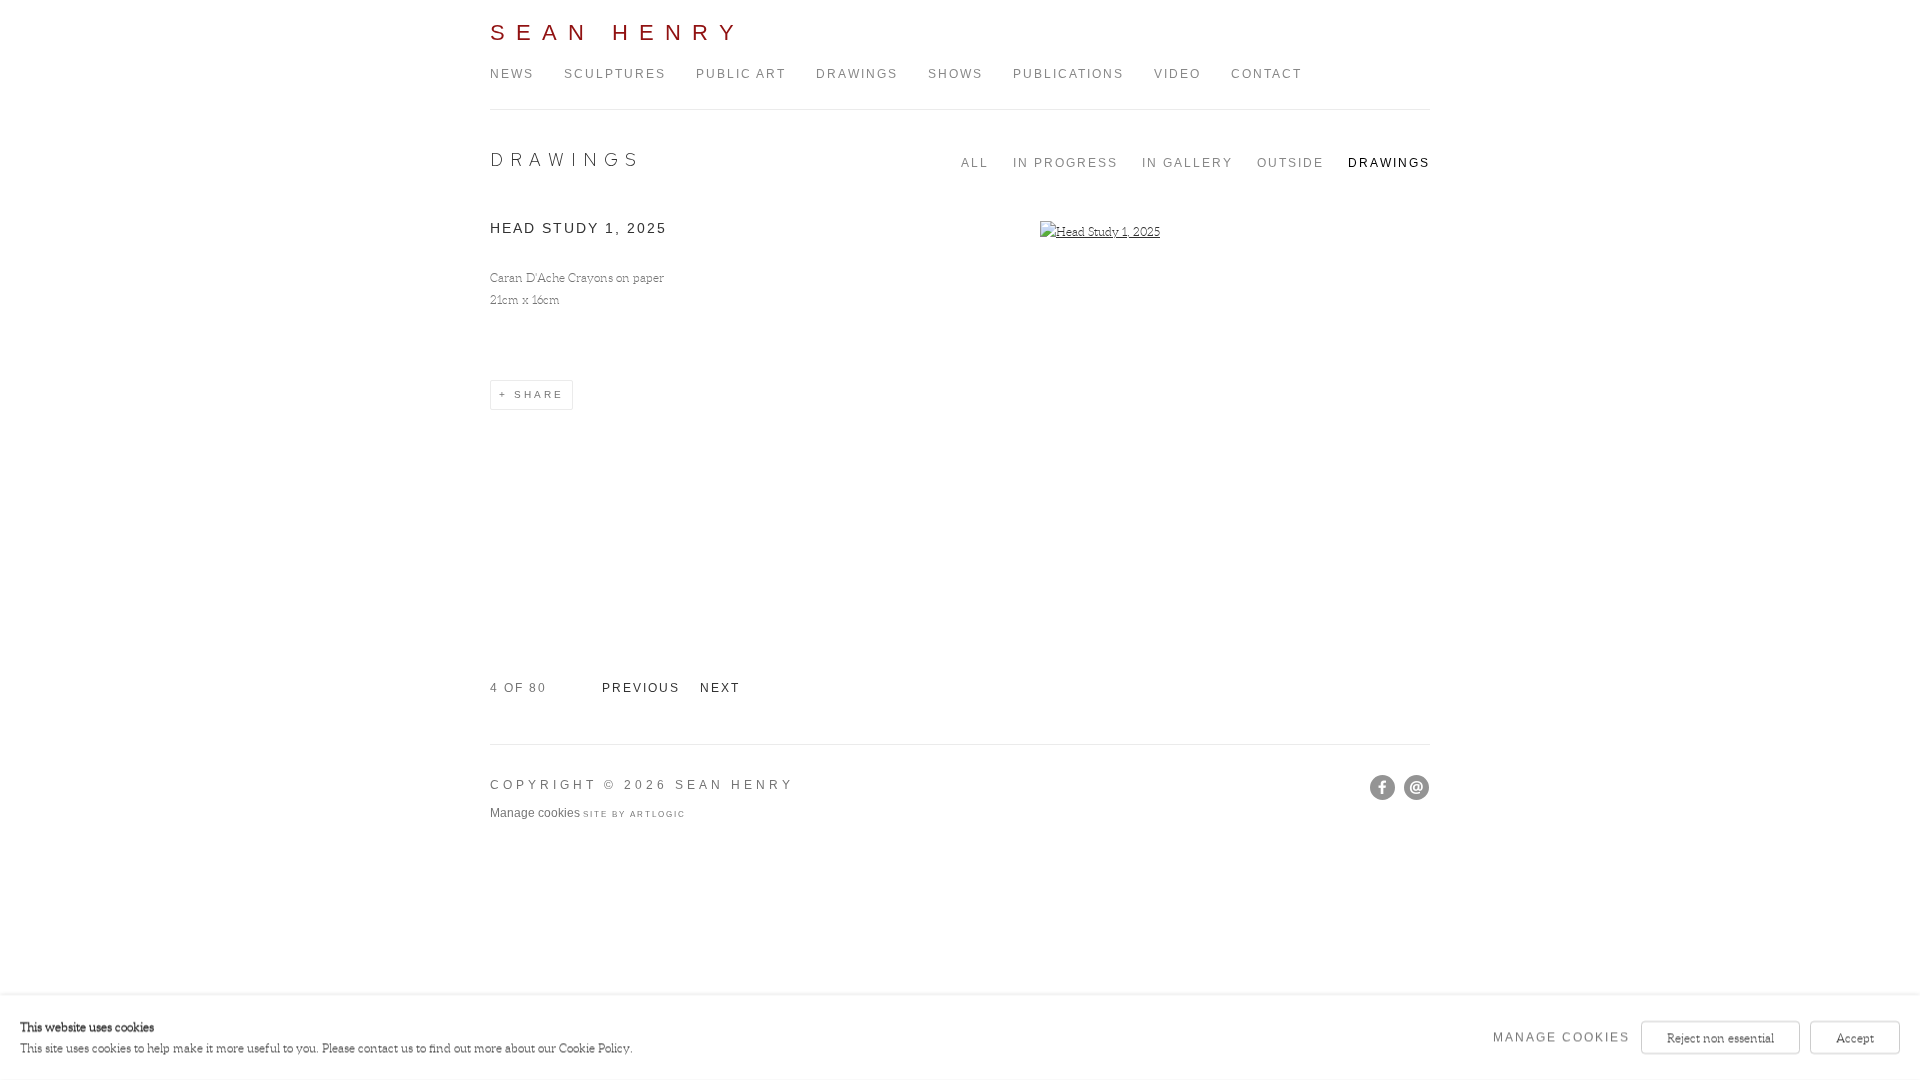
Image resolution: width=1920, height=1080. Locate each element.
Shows (955, 74)
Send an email (1417, 788)
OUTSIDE (1290, 163)
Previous (641, 688)
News (512, 74)
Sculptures (615, 74)
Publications (1068, 74)
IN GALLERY (1187, 163)
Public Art (741, 74)
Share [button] (539, 394)
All (975, 163)
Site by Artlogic (634, 814)
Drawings (857, 74)
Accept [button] (1855, 1037)
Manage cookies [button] (535, 813)
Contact (1266, 74)
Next (720, 688)
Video (1177, 74)
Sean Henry (617, 32)
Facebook (1383, 788)
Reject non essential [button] (1720, 1037)
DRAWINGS (566, 159)
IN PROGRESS (1065, 163)
